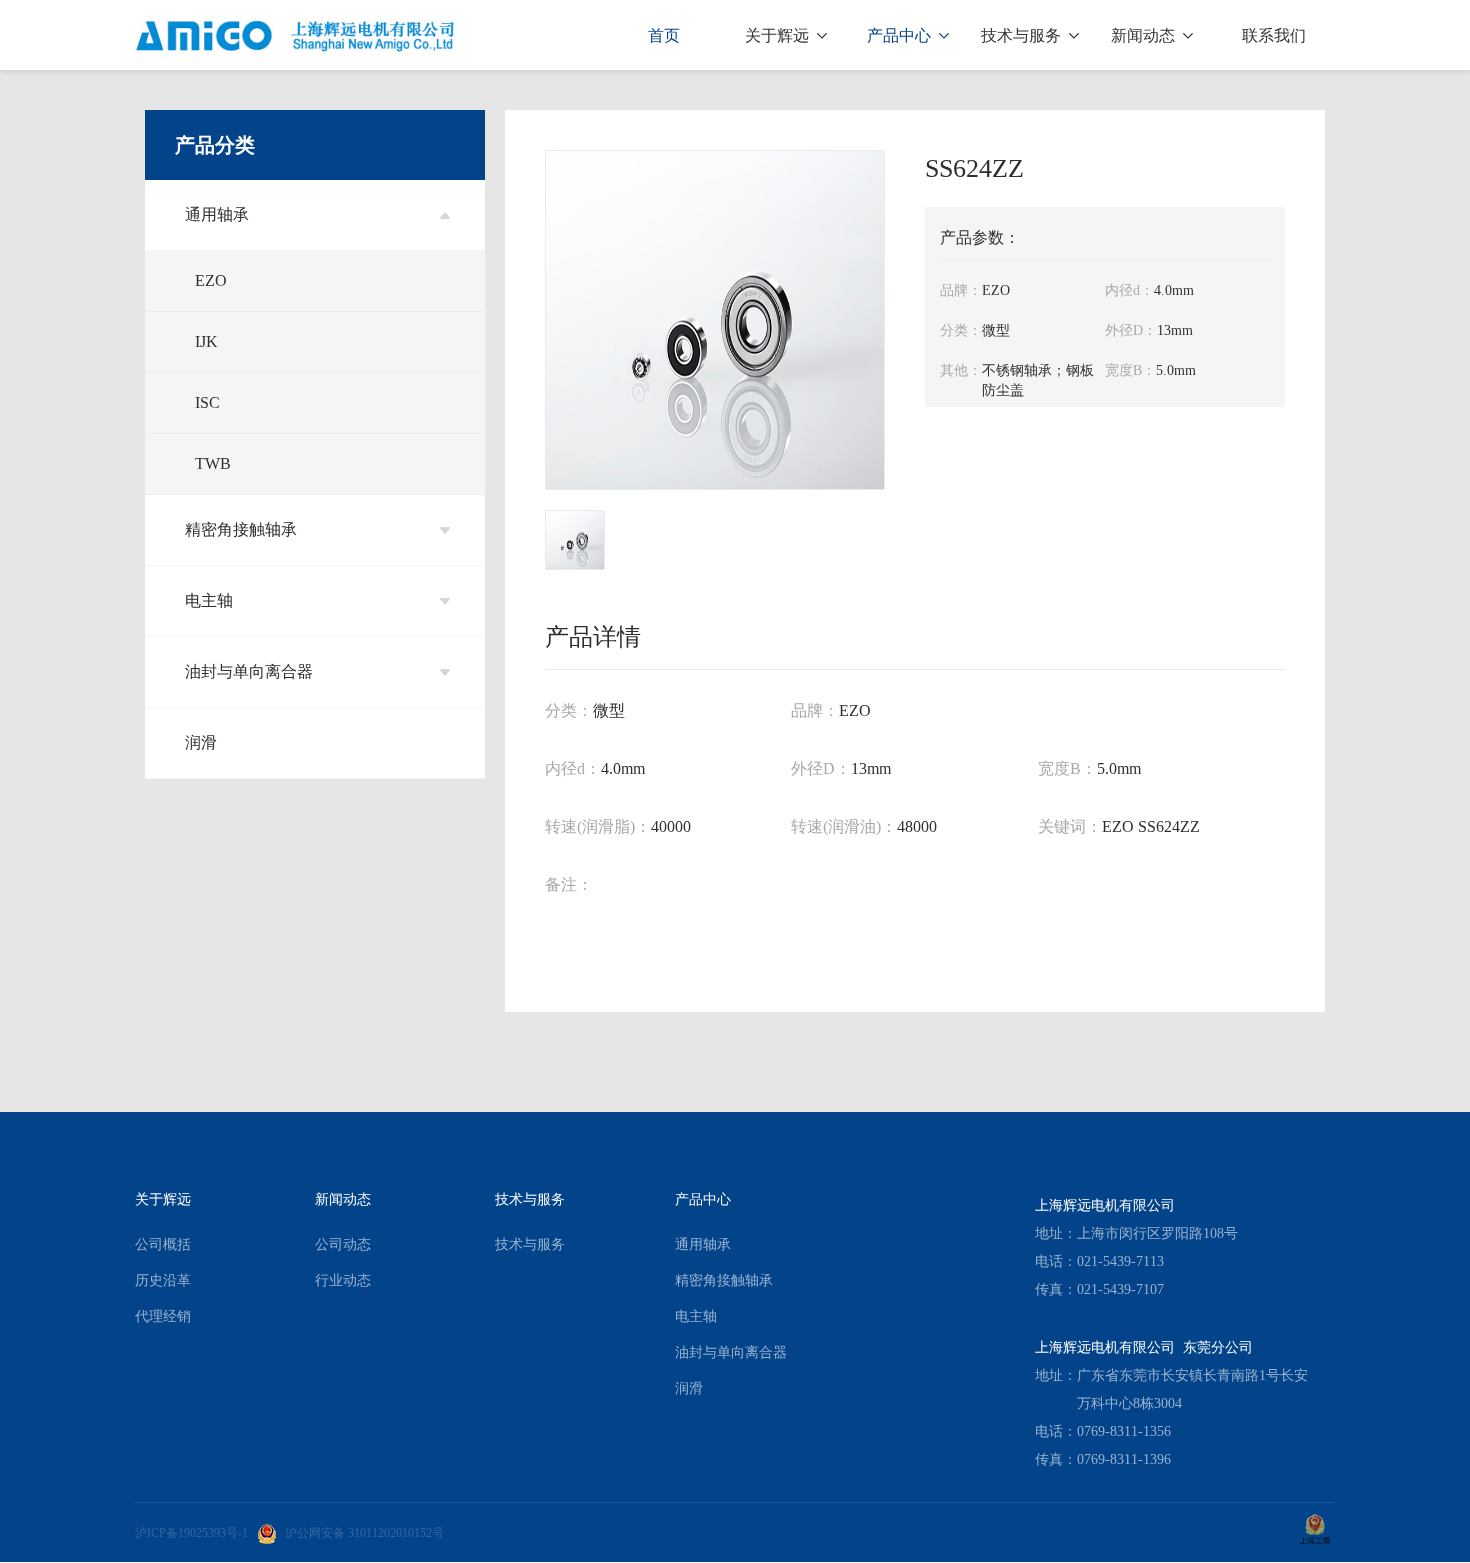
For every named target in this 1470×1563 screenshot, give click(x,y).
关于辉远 (779, 35)
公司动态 (343, 1244)
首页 (664, 35)
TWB (213, 463)
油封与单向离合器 (249, 671)
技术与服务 (1023, 35)
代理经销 (163, 1316)
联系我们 (1274, 35)
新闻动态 (1145, 35)
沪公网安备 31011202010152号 (364, 1533)
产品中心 (901, 35)
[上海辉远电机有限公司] (296, 35)
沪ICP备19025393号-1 (191, 1533)
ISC (207, 402)
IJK (206, 341)
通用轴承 (217, 214)
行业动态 (343, 1280)
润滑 (201, 742)
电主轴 (209, 600)
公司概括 (163, 1244)
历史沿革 (163, 1280)
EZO (211, 280)
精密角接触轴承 (241, 529)
